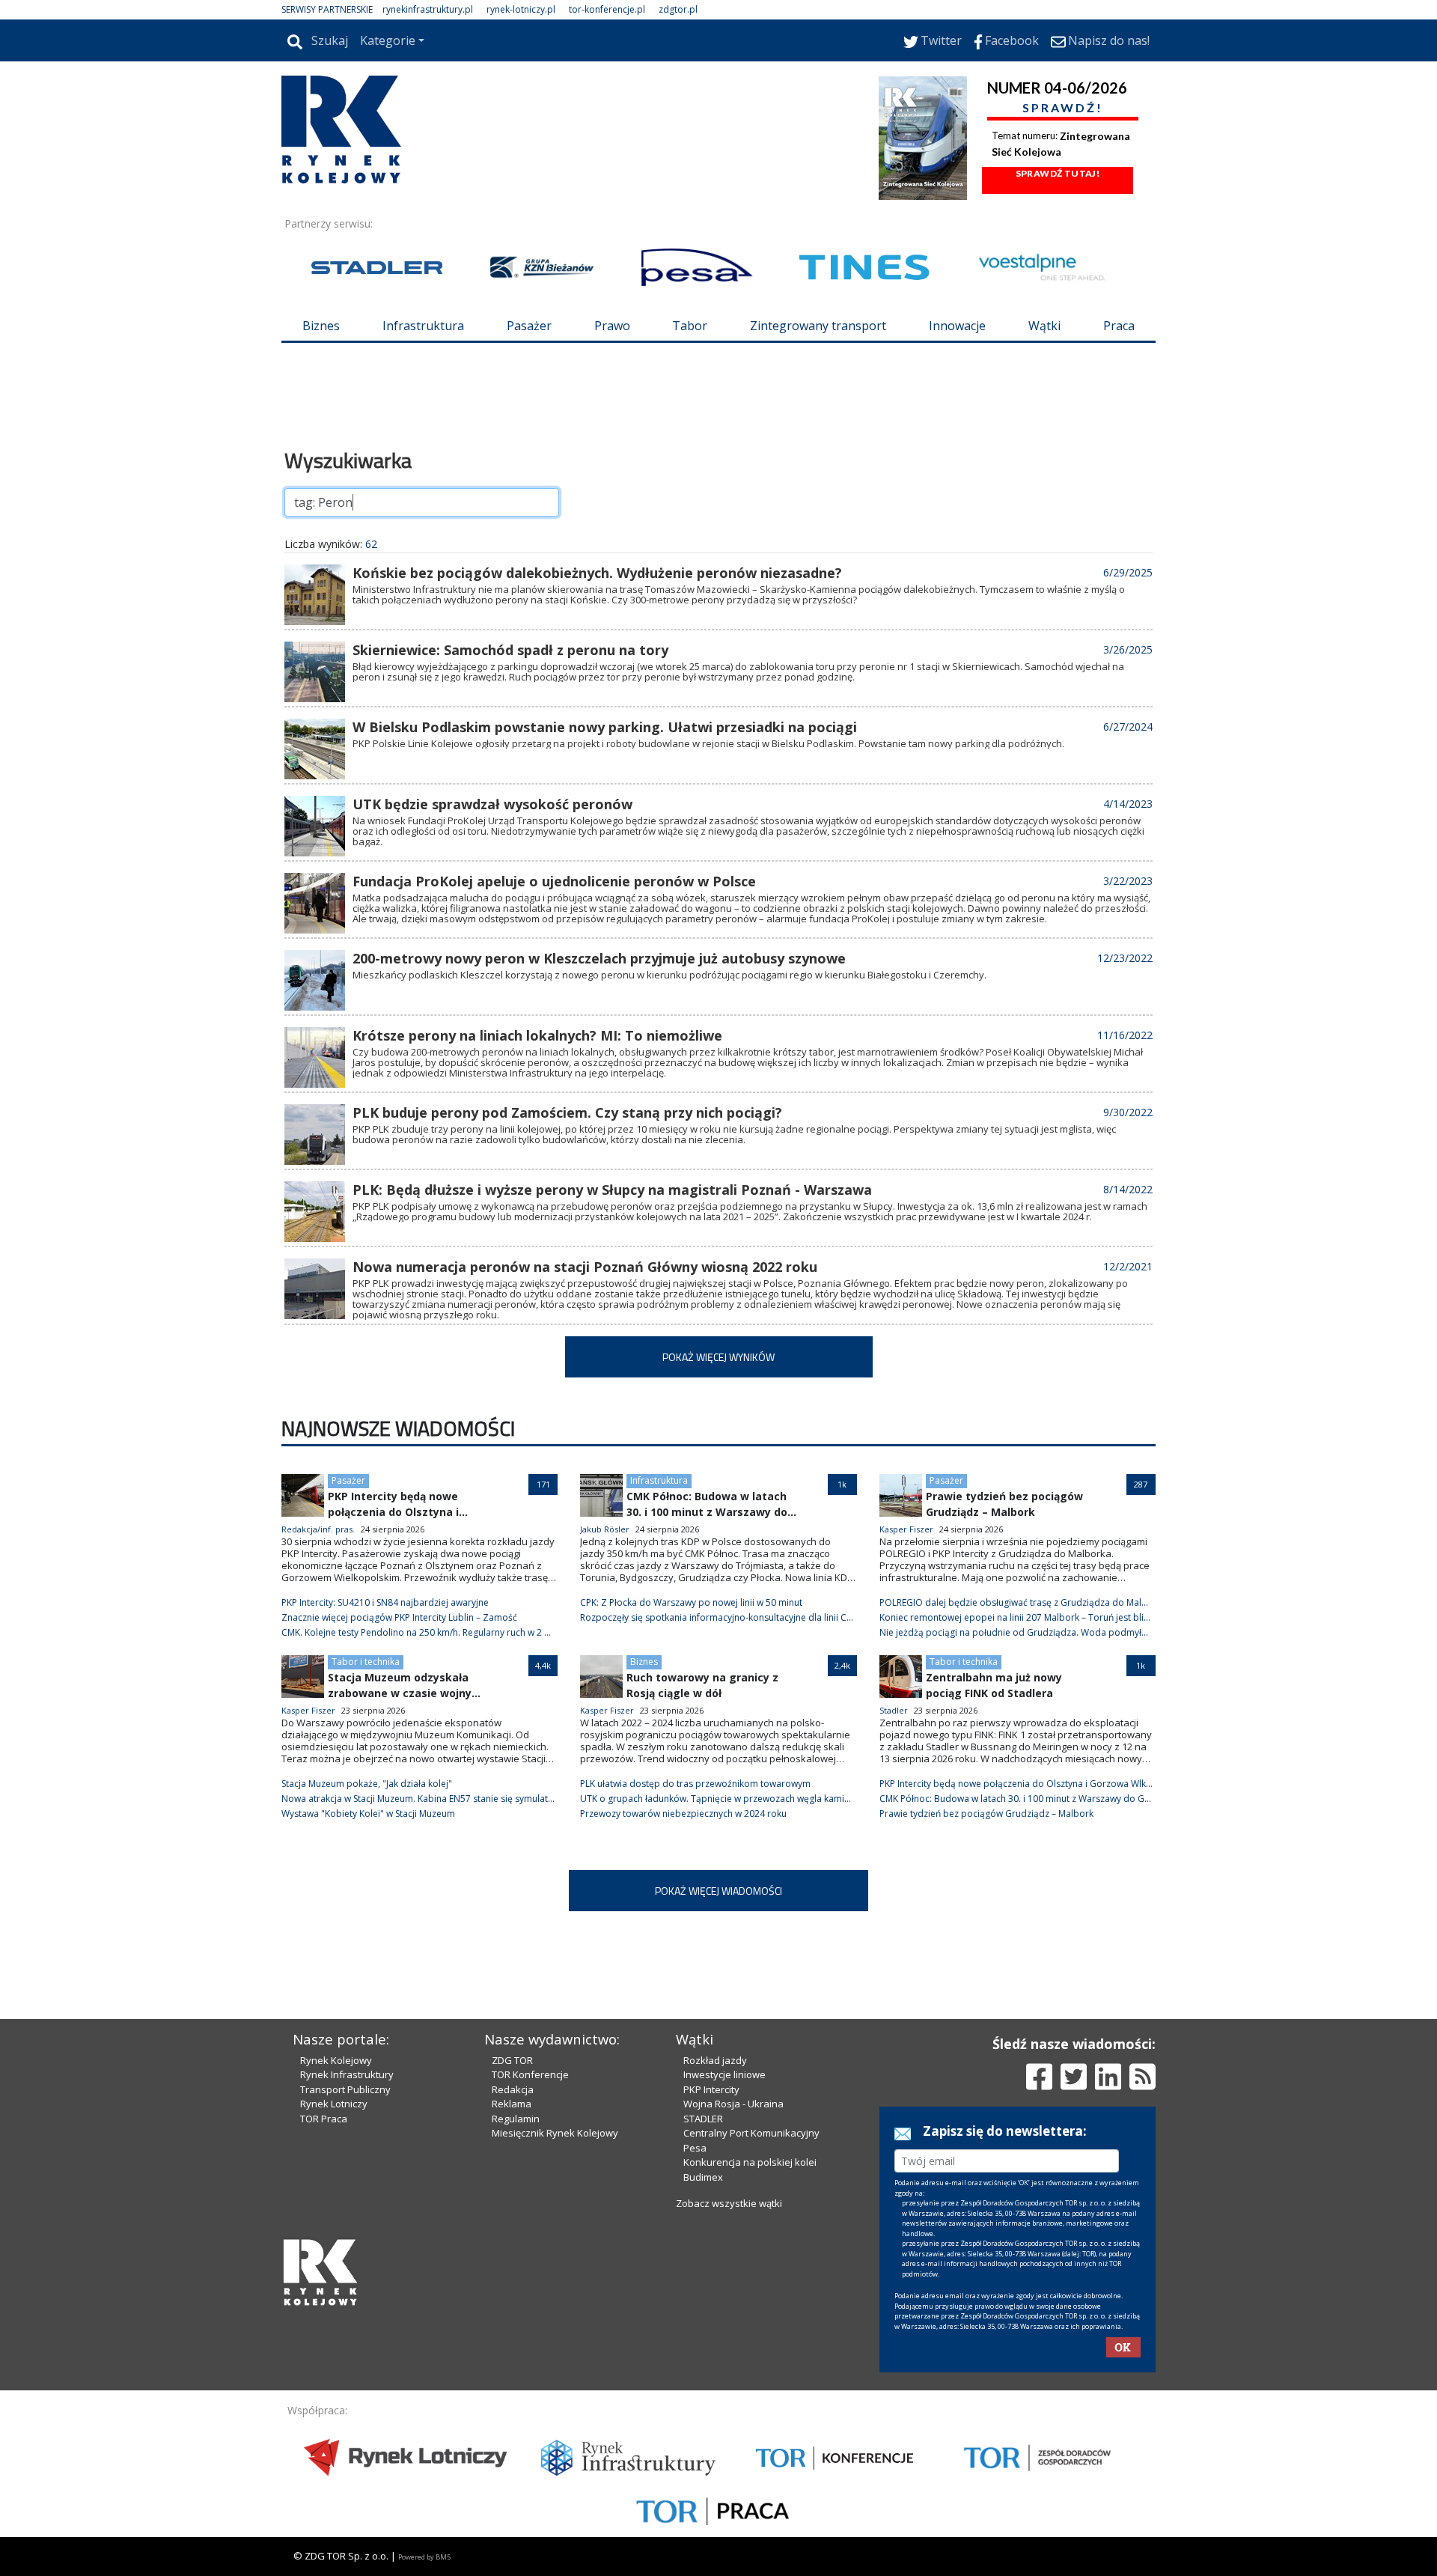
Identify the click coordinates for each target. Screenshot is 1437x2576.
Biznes (321, 326)
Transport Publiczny (345, 2089)
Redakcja (513, 2089)
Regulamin (516, 2119)
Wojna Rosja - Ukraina (733, 2104)
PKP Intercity (711, 2089)
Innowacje (957, 326)
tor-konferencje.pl (607, 9)
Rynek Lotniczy (334, 2104)
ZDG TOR (512, 2060)
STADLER (703, 2119)
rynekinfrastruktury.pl (428, 9)
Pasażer (529, 326)
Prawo (612, 326)
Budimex (703, 2177)
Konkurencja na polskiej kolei (750, 2162)
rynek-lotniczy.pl (521, 9)
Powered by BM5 (424, 2557)
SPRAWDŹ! (1063, 107)
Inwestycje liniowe (724, 2074)
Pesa (695, 2148)
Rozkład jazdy (715, 2060)
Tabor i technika (366, 1662)
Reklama (512, 2104)
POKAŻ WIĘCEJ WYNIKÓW (718, 1357)
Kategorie (388, 40)
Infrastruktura (423, 326)
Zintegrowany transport (818, 326)
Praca (1119, 326)
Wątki (1044, 326)
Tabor (690, 326)
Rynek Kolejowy (336, 2060)
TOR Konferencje (530, 2074)
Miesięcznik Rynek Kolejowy (555, 2133)
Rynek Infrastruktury (347, 2074)
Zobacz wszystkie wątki (729, 2203)
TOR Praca (324, 2119)
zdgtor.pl (678, 9)
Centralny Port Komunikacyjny (751, 2133)
